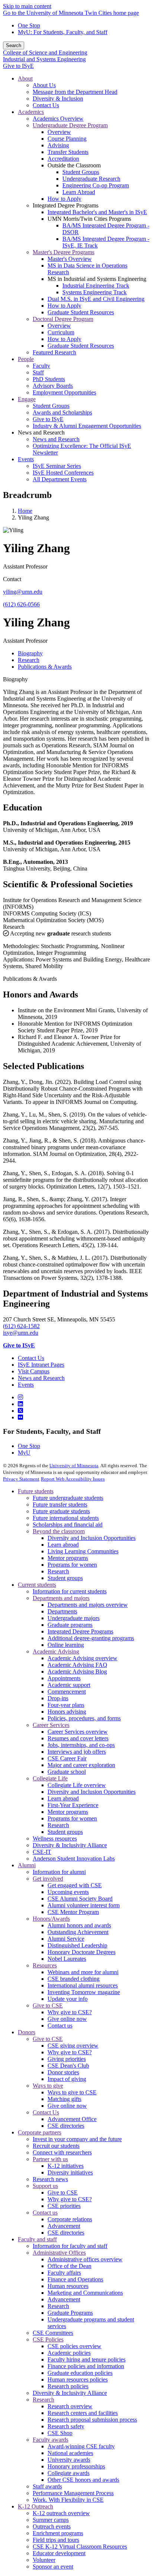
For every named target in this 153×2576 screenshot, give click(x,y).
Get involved (48, 1879)
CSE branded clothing (74, 1979)
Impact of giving (67, 2079)
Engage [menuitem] (27, 399)
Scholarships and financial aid (68, 1525)
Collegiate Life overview (77, 1785)
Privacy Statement (21, 1479)
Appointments (64, 1678)
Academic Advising (56, 1651)
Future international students (66, 1518)
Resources (45, 1965)
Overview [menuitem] (59, 132)
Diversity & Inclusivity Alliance (70, 1845)
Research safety (66, 2426)
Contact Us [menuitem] (46, 105)
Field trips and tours (56, 2540)
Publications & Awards (30, 979)
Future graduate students (61, 1511)
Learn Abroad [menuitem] (79, 192)
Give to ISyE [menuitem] (48, 419)
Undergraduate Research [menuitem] (91, 179)
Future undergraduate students (68, 1498)
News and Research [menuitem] (56, 439)
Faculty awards (51, 2440)
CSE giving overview (73, 2046)
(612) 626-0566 (21, 604)
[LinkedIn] (20, 1404)
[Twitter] (20, 1411)
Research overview (70, 2406)
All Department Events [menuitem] (60, 479)
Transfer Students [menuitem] (68, 152)
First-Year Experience (73, 1805)
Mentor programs (68, 1558)
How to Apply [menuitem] (64, 199)
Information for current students (70, 1591)
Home (25, 511)
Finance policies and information (86, 2366)
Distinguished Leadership (77, 1945)
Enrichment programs (58, 2533)
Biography (15, 679)
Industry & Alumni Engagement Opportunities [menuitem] (87, 426)
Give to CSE (48, 2005)
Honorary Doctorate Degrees (82, 1952)
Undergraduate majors (74, 1618)
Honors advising (67, 1712)
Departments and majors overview (88, 1605)
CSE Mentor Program (73, 1912)
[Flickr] (20, 1417)
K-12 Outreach (35, 2506)
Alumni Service (66, 1939)
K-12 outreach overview (61, 2513)
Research (14, 927)
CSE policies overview (74, 2346)
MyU (24, 1453)
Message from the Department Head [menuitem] (75, 92)
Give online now (67, 2019)
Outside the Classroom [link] (74, 165)
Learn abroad (63, 1545)
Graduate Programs (70, 2313)
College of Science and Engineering (45, 53)
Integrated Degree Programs (80, 1631)
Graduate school (67, 1772)
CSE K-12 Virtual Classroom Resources (80, 2546)
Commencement (67, 1692)
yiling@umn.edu (23, 592)
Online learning (66, 1645)
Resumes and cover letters (78, 1738)
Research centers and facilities (83, 2413)
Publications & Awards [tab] (45, 667)
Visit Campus (34, 1371)
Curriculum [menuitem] (61, 332)
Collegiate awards (69, 2473)
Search (14, 45)
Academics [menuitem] (31, 112)
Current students (37, 1585)
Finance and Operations (75, 2279)
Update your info (68, 1999)
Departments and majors (61, 1598)
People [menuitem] (26, 359)
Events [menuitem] (26, 459)
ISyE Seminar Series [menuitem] (57, 466)
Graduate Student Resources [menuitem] (81, 312)
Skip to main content (27, 6)
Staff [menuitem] (38, 372)
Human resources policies (78, 2380)
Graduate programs (70, 1625)
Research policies (68, 2386)
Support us (45, 2186)
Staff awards (47, 2486)
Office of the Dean (69, 2266)
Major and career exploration (81, 1765)
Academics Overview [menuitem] (58, 119)
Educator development (59, 2553)
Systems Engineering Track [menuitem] (95, 292)
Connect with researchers (62, 2152)
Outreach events (52, 2526)
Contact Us (31, 1358)
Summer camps (51, 2520)
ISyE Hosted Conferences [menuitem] (63, 473)
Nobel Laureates (67, 1959)
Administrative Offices (59, 2253)
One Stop (29, 25)
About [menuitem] (25, 78)
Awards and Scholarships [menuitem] (62, 412)
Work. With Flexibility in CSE (68, 2500)
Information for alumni (59, 1872)
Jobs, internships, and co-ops (81, 1745)
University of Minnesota (74, 1466)
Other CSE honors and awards (83, 2480)
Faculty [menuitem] (41, 366)
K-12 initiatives (66, 2166)
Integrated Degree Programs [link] (66, 205)
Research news (50, 2179)
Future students (36, 1491)
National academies (70, 2453)
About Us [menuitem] (44, 85)
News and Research (41, 1378)
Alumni (27, 1865)
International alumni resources (83, 1985)
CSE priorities (64, 2206)
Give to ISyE (18, 66)
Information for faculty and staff (70, 2246)
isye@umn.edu (21, 1333)
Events (26, 1385)
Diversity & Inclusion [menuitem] (58, 99)
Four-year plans (66, 1705)
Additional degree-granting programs (91, 1638)
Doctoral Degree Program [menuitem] (63, 319)
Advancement (64, 2226)
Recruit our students (56, 2146)
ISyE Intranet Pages (41, 1365)
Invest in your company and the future (77, 2139)
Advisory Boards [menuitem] (53, 386)
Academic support (69, 1685)
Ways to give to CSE (72, 2092)
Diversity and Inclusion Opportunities (92, 1538)
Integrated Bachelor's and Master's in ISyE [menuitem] (97, 212)
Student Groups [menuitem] (81, 172)
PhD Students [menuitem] (49, 379)
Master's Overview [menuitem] (70, 259)
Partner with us (50, 2159)
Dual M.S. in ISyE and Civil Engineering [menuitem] (96, 299)
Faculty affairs (64, 2273)
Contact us (60, 2026)
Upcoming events (68, 1892)
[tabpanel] (76, 800)
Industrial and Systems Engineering (44, 59)
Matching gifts (64, 2099)
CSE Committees (53, 2333)
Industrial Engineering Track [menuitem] (96, 286)
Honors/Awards (51, 1919)
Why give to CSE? (70, 2012)
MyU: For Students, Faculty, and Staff (63, 32)
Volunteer (44, 2560)
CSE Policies (48, 2339)
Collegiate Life (50, 1778)
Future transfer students (60, 1505)
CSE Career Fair (67, 1758)
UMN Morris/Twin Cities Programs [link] (89, 219)
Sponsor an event (53, 2567)
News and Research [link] (41, 432)
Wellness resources (55, 1838)
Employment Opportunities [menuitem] (64, 392)
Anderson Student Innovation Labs (74, 1859)
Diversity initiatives (70, 2172)
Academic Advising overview (82, 1658)
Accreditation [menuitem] (63, 159)
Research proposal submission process (92, 2420)
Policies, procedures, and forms (84, 1718)
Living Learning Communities (83, 1551)
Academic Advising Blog (77, 1672)
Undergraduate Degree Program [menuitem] (70, 125)
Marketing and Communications (85, 2293)
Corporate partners (40, 2132)
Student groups (65, 1578)
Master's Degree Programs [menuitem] (64, 252)
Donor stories (63, 2072)
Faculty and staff (37, 2239)
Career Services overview (78, 1732)
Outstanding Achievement (78, 1932)
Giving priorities (67, 2059)
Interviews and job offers (77, 1752)
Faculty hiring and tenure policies (87, 2359)
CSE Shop (60, 2433)
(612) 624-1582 (21, 1326)
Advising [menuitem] (58, 145)
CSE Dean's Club (68, 2066)
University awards (69, 2460)
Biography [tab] (30, 653)
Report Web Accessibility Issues (73, 1479)
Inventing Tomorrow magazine (84, 1992)
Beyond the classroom (59, 1531)
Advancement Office (72, 2119)
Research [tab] (29, 660)
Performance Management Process (73, 2493)
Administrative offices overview (85, 2259)
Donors (27, 2032)
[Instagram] (20, 1397)
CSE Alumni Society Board (80, 1899)
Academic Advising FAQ (77, 1665)
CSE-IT (42, 1852)
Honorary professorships (76, 2466)
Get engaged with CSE (75, 1885)
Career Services (51, 1725)
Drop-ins (58, 1698)
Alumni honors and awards (79, 1925)
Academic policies (69, 2353)
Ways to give (48, 2086)
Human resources (68, 2286)
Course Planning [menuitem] (67, 139)
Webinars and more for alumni (83, 1972)
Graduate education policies (80, 2373)
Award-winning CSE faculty (81, 2446)
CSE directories (66, 2126)
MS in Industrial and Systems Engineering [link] (97, 279)
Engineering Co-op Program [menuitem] (96, 185)
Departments (62, 1611)
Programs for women (72, 1565)
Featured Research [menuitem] (54, 352)
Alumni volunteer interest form (84, 1905)
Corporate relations (70, 2219)
